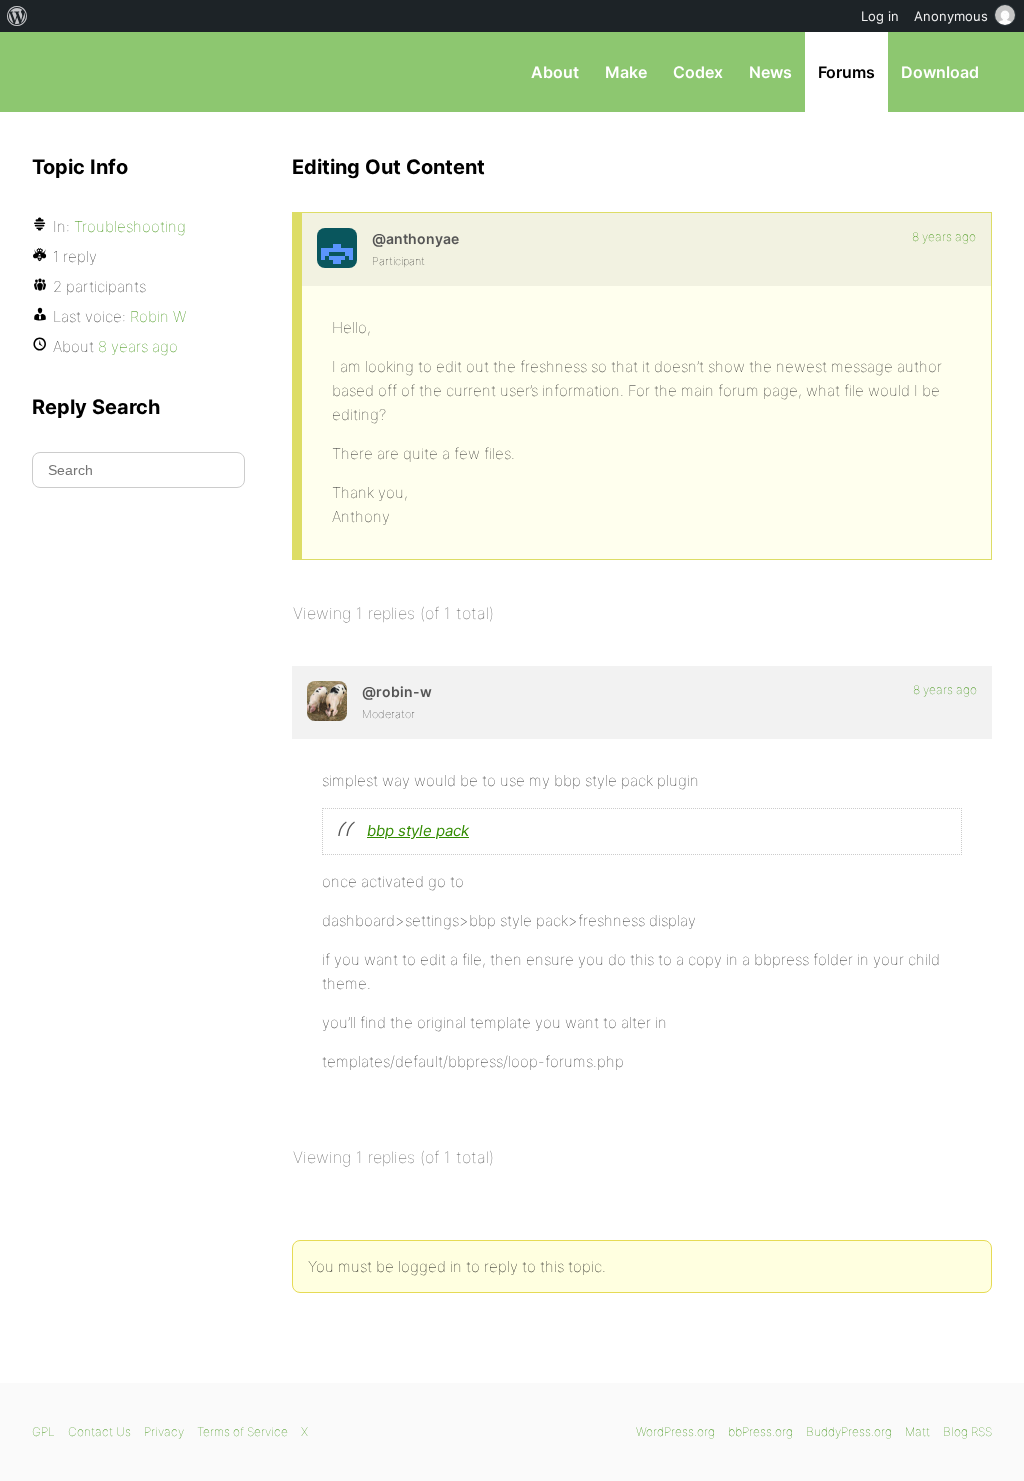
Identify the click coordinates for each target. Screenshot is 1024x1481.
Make (626, 72)
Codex (698, 72)
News (770, 72)
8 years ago (944, 236)
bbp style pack (418, 830)
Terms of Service (242, 1431)
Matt (917, 1431)
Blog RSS (967, 1431)
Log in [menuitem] (880, 16)
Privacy (164, 1431)
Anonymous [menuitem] (951, 16)
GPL (43, 1431)
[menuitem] (17, 16)
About (555, 72)
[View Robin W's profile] (327, 701)
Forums (846, 72)
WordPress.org (675, 1431)
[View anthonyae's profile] (337, 248)
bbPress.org (136, 72)
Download (940, 72)
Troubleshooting (130, 226)
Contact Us (99, 1431)
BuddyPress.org (849, 1431)
